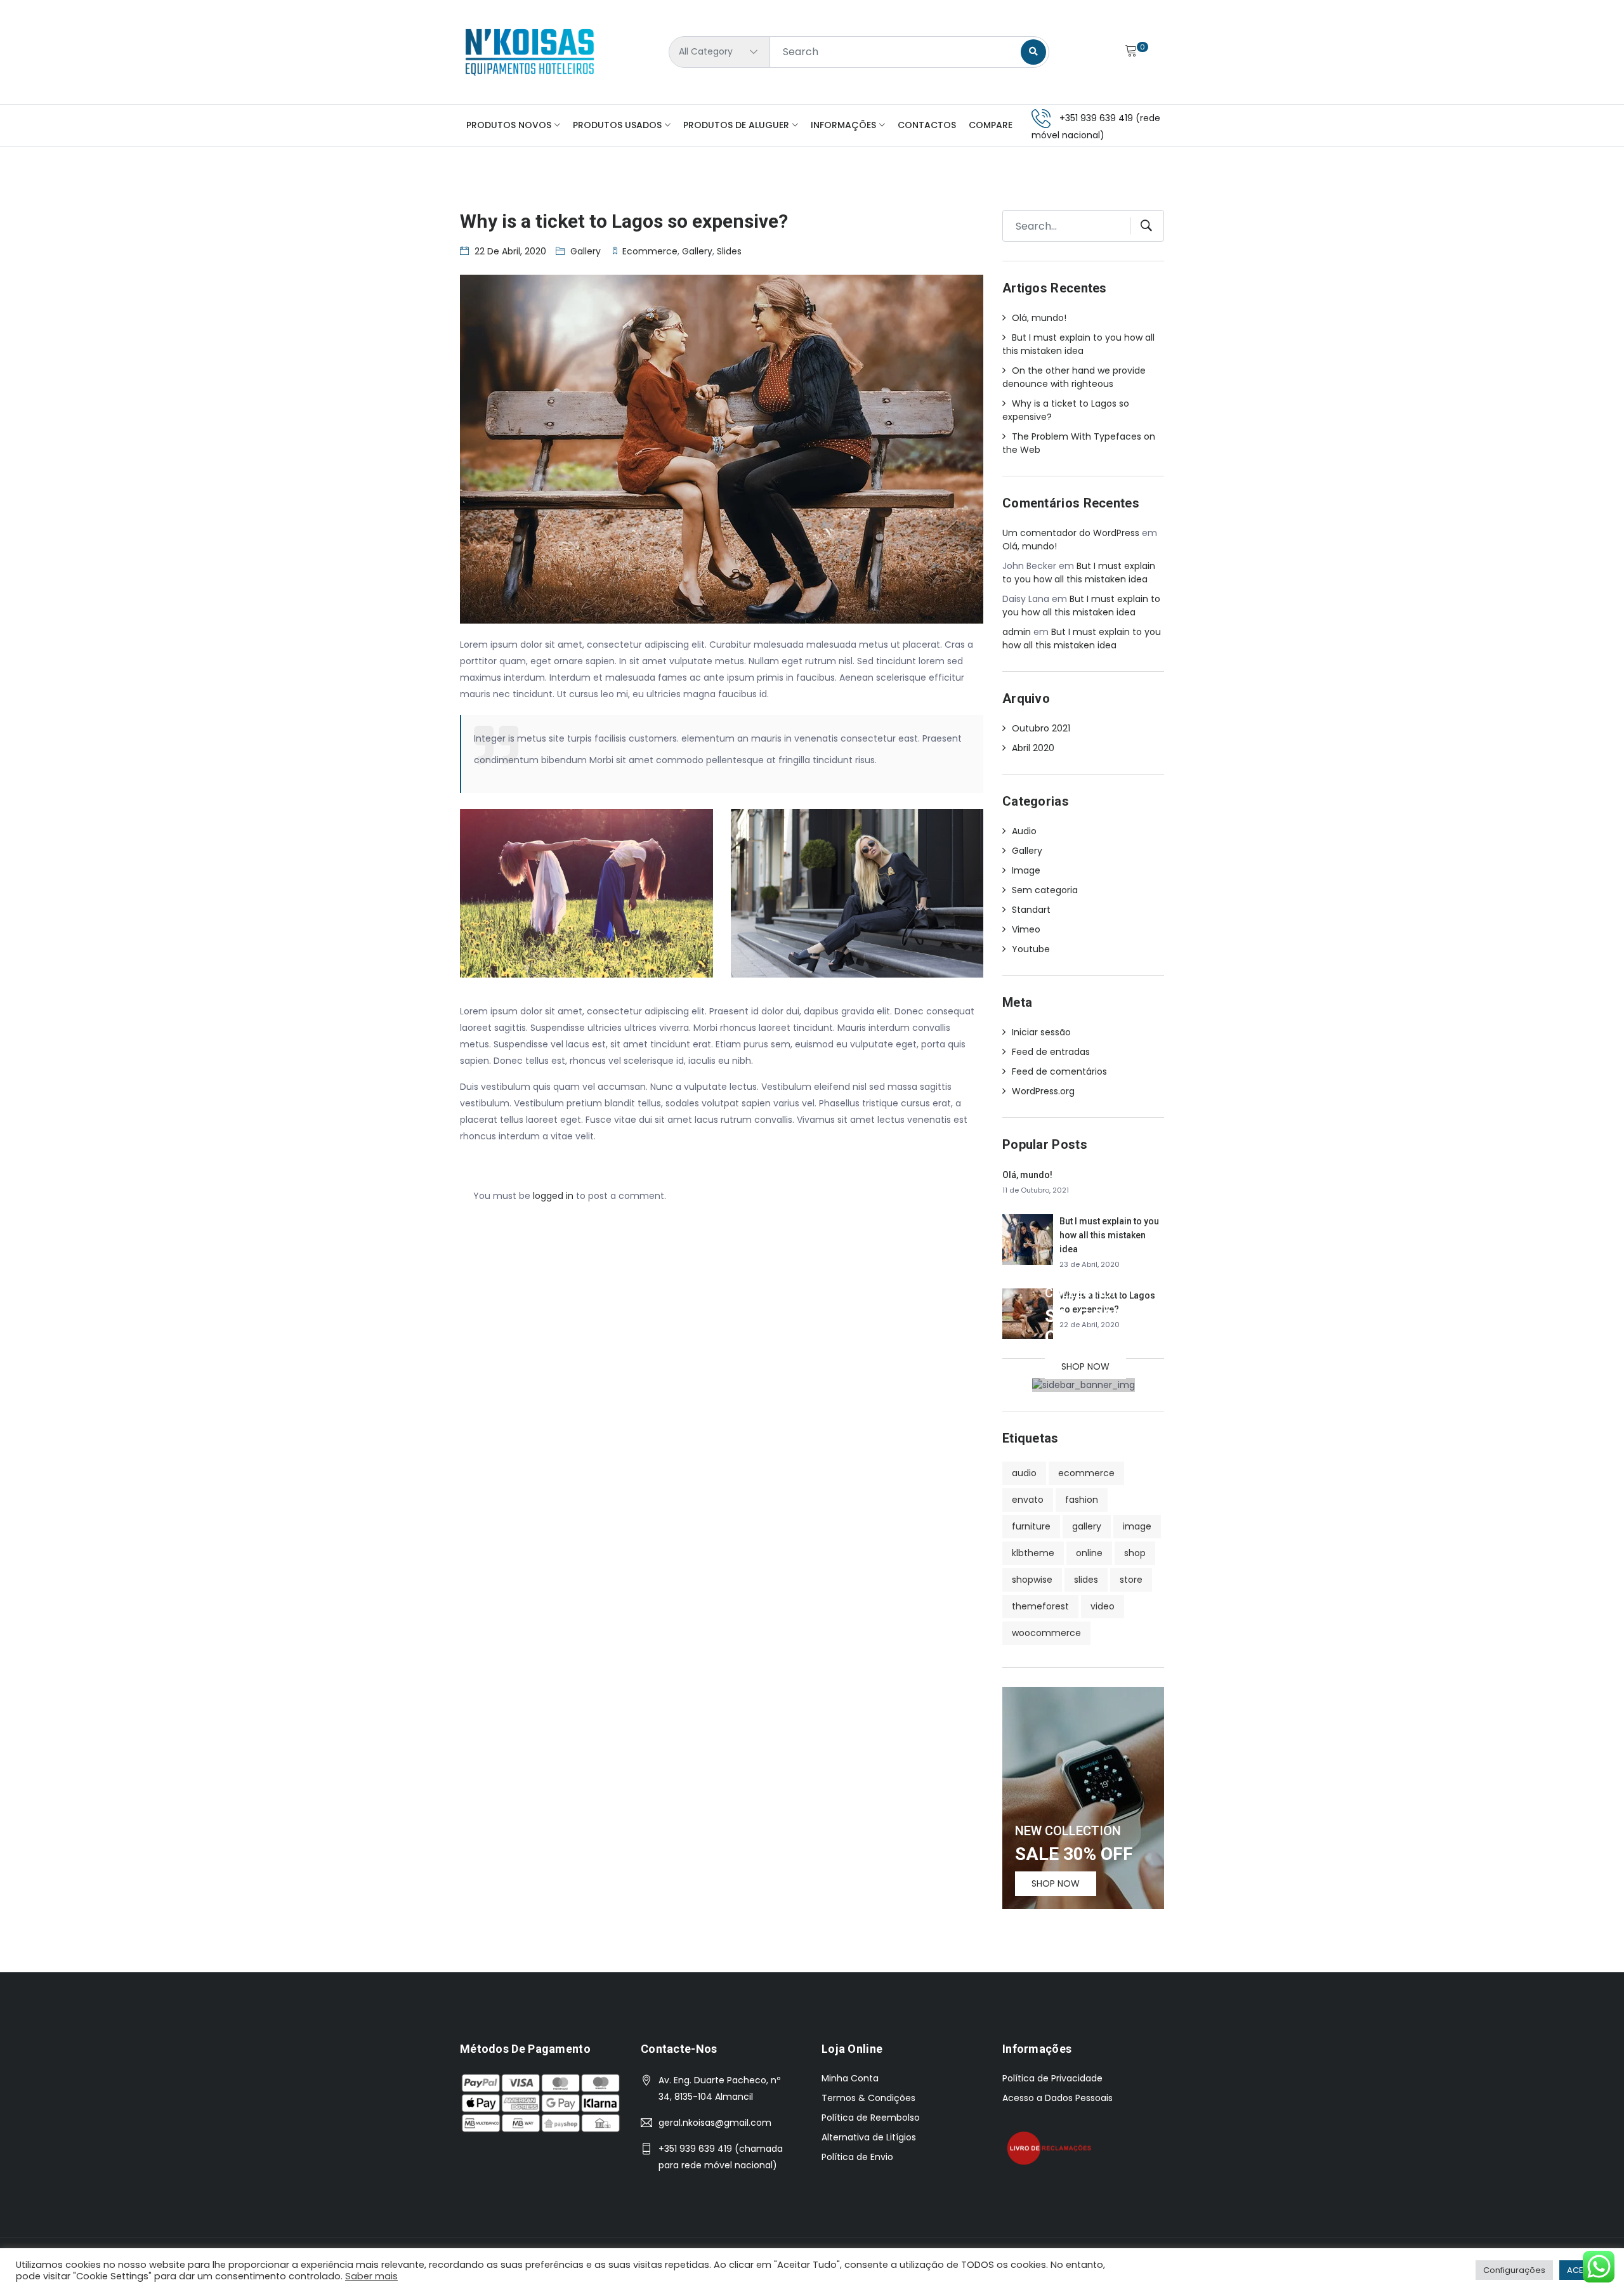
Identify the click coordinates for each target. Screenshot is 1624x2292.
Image (1026, 870)
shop (1135, 1553)
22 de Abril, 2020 (510, 251)
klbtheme (1033, 1553)
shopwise (1032, 1580)
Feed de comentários (1059, 1071)
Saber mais (371, 2276)
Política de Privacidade (1052, 2078)
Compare (991, 125)
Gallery (586, 251)
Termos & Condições (868, 2098)
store (1131, 1580)
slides (729, 251)
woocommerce (1046, 1633)
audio (1024, 1473)
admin (1017, 632)
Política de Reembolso (871, 2118)
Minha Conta (850, 2078)
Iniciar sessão (1041, 1032)
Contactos (927, 125)
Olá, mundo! (1039, 318)
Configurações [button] (1514, 2270)
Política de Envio (857, 2157)
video (1103, 1606)
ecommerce (650, 251)
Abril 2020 (1033, 748)
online (1089, 1553)
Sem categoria (1045, 890)
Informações (843, 125)
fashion (1082, 1500)
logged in (553, 1196)
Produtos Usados (617, 125)
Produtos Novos (509, 125)
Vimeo (1026, 929)
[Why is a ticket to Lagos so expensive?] (1028, 1313)
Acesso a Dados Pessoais (1058, 2098)
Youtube (1031, 949)
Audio (1024, 831)
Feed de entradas (1051, 1052)
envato (1028, 1500)
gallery (697, 251)
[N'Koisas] (530, 52)
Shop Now (1085, 1366)
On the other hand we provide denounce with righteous (1074, 377)
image (1137, 1526)
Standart (1031, 910)
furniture (1031, 1526)
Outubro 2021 (1041, 728)
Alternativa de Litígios (869, 2137)
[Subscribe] (1142, 226)
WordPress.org (1043, 1091)
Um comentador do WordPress (1071, 533)
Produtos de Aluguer (736, 125)
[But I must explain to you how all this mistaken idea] (1028, 1239)
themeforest (1040, 1606)
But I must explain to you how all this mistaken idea (1078, 344)
